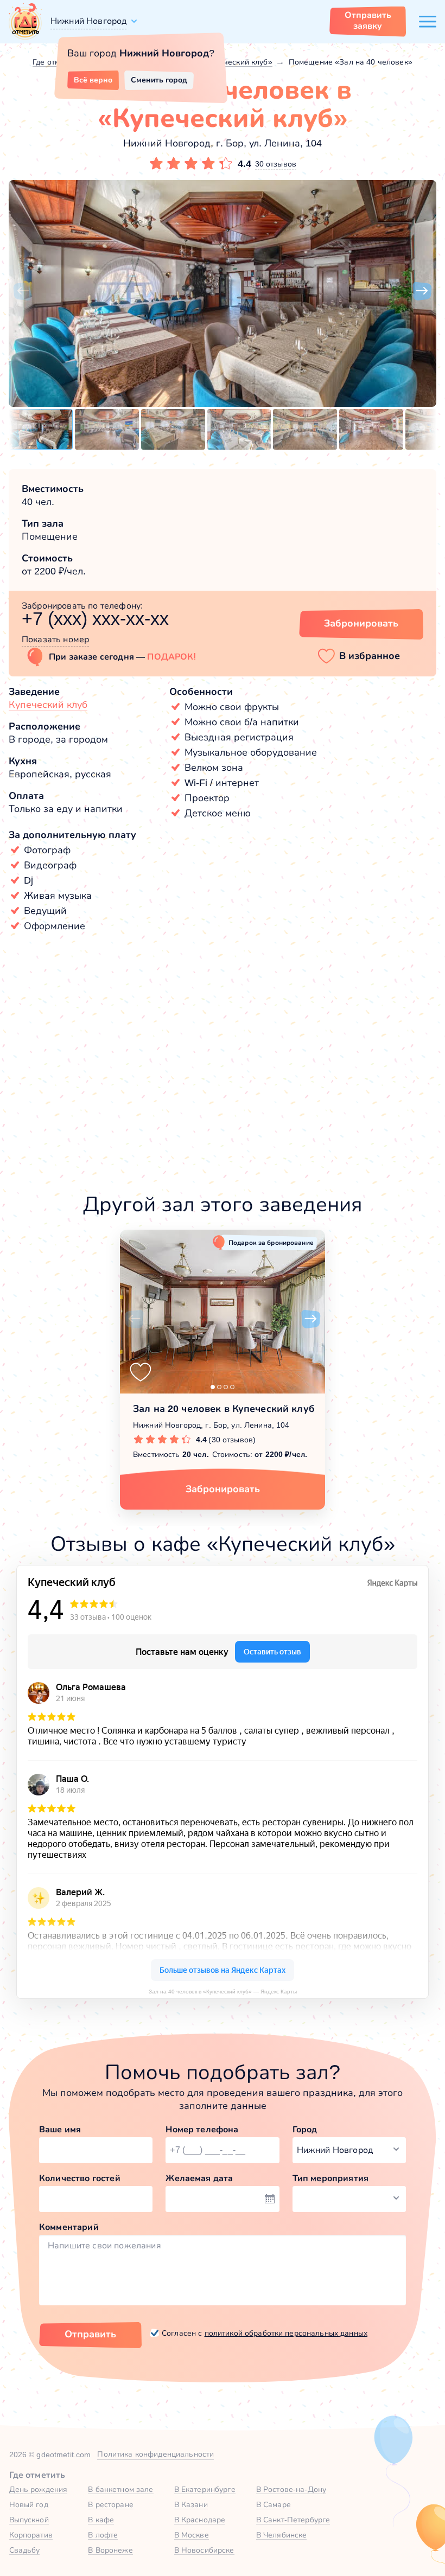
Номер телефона (202, 2129)
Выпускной (29, 2520)
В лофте (103, 2535)
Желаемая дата (199, 2178)
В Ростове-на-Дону (291, 2489)
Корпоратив (31, 2535)
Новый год (29, 2504)
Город (305, 2129)
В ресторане (111, 2504)
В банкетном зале (120, 2489)
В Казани (191, 2504)
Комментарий (69, 2227)
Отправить (90, 2334)
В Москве (192, 2535)
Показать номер (55, 639)
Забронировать (361, 623)
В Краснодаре (200, 2520)
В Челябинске (282, 2535)
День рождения (39, 2489)
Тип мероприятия (330, 2178)
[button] (23, 291)
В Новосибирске (204, 2550)
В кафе (101, 2520)
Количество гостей (80, 2178)
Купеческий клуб (48, 705)
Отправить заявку (368, 20)
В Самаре (274, 2504)
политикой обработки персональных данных (286, 2333)
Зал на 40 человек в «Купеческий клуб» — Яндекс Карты (223, 1992)
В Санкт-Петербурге (293, 2520)
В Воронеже (110, 2550)
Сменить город (159, 80)
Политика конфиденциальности (155, 2454)
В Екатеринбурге (205, 2489)
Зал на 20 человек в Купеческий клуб (224, 1409)
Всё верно (93, 80)
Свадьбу (25, 2550)
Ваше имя (60, 2129)
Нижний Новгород (88, 21)
